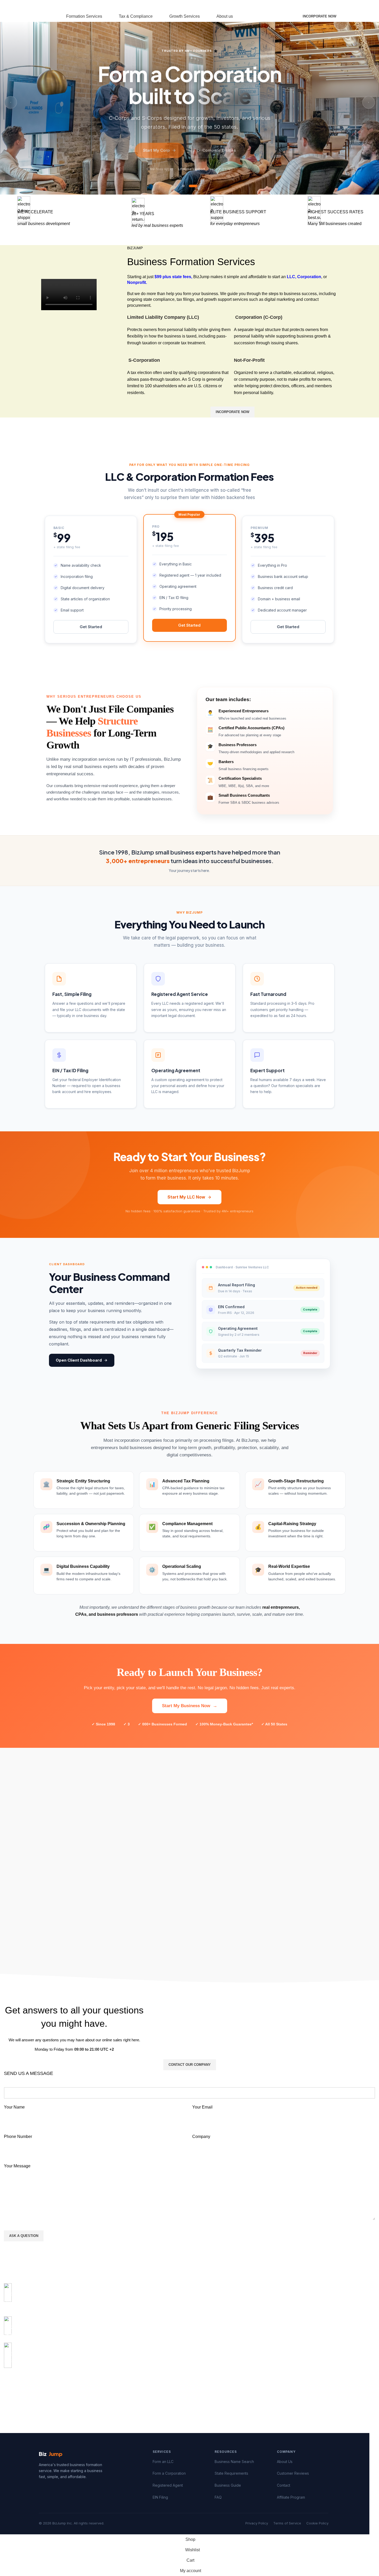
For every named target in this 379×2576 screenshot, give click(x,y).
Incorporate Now (319, 16)
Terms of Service (287, 2523)
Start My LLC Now (186, 1197)
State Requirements (231, 2473)
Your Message (17, 2166)
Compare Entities (219, 148)
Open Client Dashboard (79, 1360)
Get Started (91, 627)
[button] (183, 186)
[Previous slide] (11, 102)
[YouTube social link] (277, 6)
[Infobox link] (189, 2297)
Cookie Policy (317, 2523)
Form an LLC (163, 2462)
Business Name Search (234, 2462)
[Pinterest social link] (283, 6)
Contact (284, 2485)
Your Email (202, 2107)
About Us (285, 2462)
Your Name (14, 2107)
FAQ (218, 2497)
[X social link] (264, 6)
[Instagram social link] (270, 6)
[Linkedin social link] (36, 2385)
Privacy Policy (257, 2523)
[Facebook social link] (258, 6)
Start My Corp (156, 148)
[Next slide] (369, 102)
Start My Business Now (190, 1706)
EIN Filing (160, 2497)
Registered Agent (168, 2485)
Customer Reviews (293, 2473)
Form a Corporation (169, 2473)
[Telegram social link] (45, 2385)
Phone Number (18, 2137)
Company (201, 2137)
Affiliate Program (291, 2497)
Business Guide (228, 2485)
